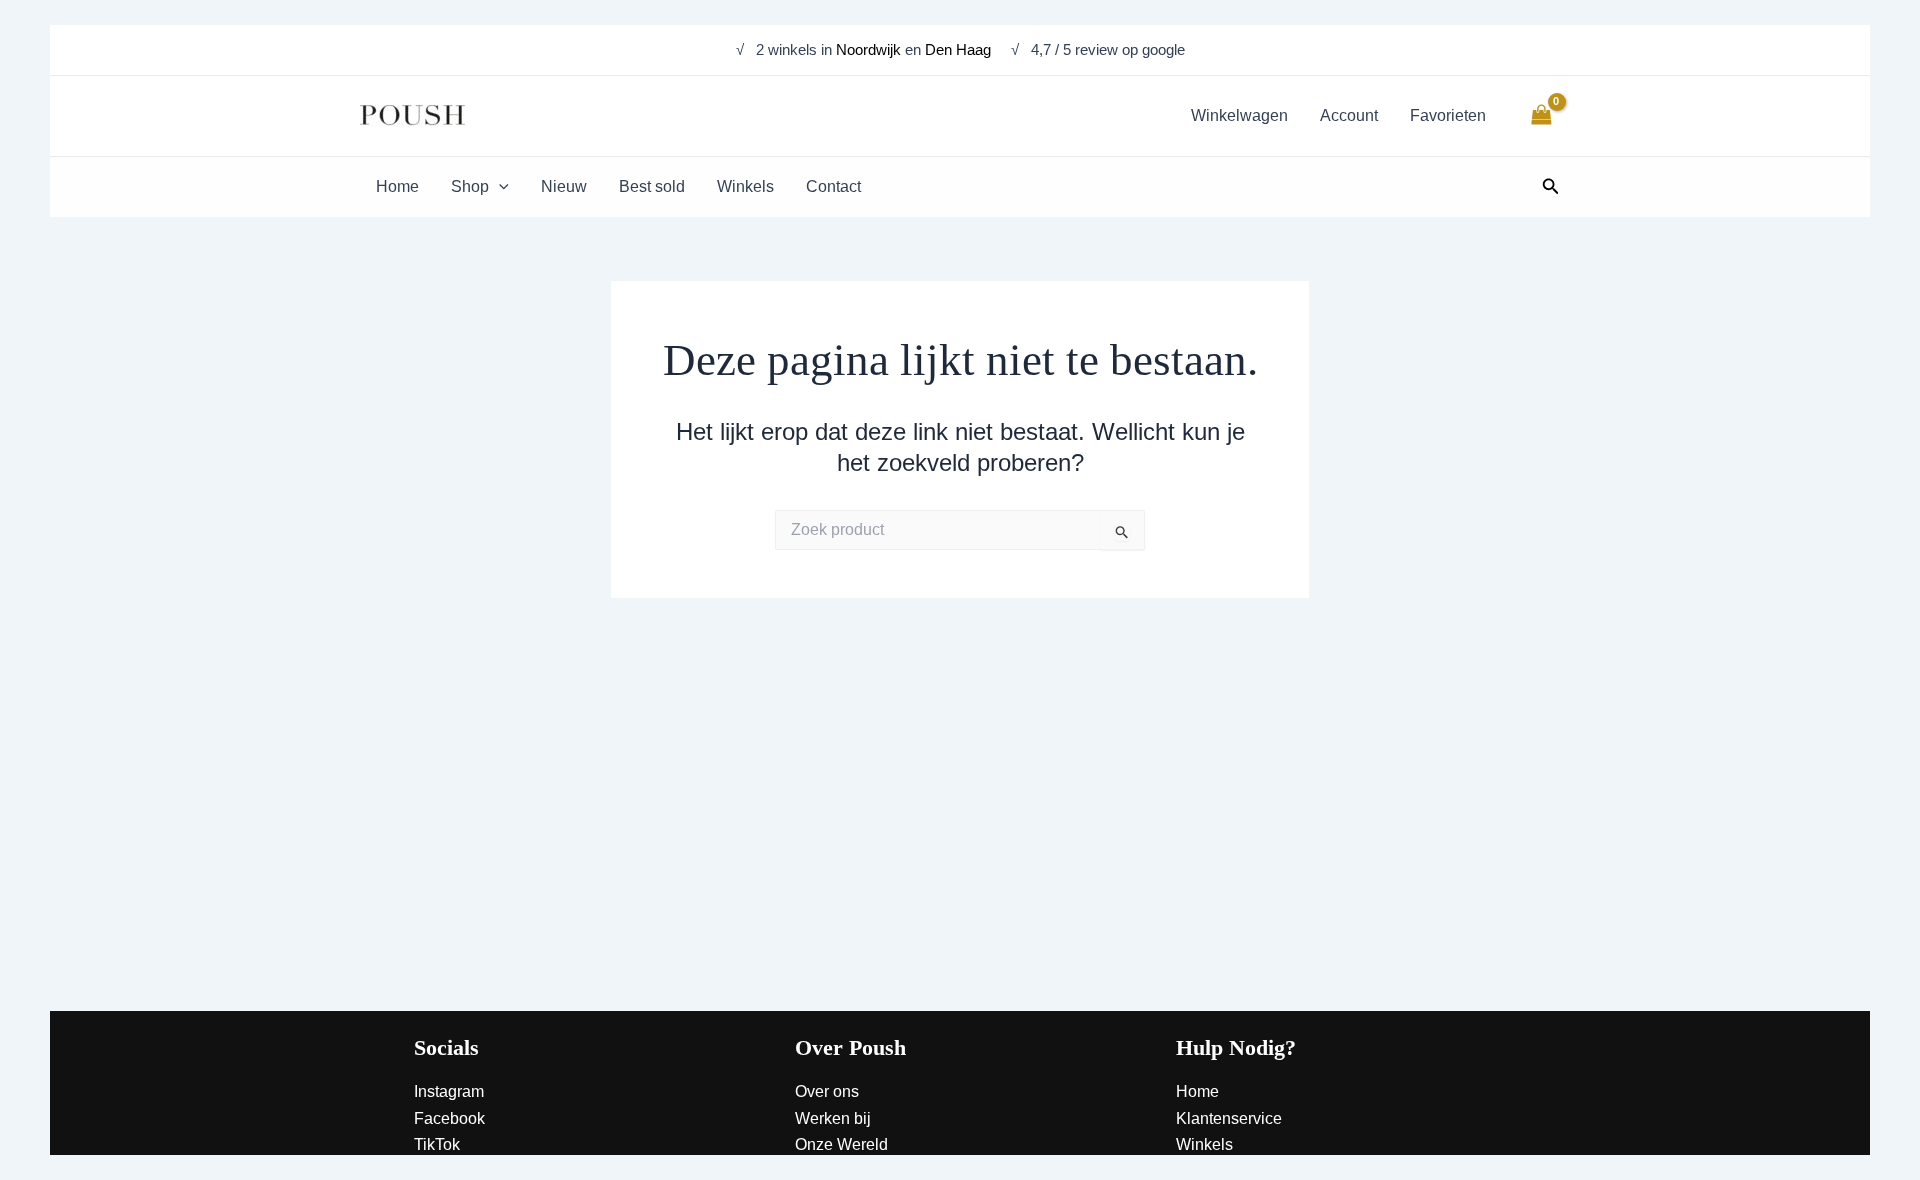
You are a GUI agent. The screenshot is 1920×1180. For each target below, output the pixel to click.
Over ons (827, 1091)
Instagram (449, 1091)
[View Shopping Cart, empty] (1541, 115)
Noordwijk (868, 49)
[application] (499, 187)
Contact (1203, 1171)
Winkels (1204, 1144)
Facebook (449, 1118)
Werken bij (833, 1118)
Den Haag (960, 49)
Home (1197, 1091)
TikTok (437, 1144)
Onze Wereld (841, 1144)
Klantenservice (1229, 1118)
